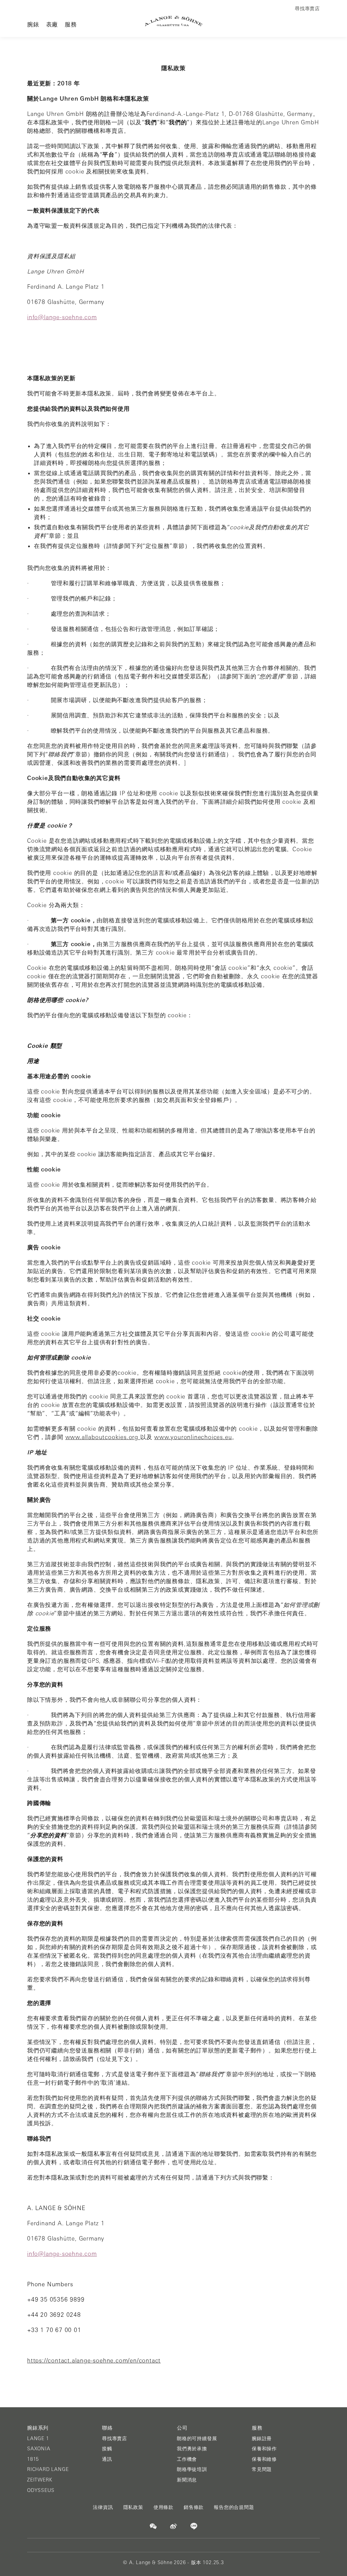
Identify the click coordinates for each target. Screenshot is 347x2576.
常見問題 (262, 2469)
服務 (71, 24)
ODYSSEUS (41, 2490)
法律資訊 (103, 2507)
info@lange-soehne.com (62, 317)
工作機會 (187, 2459)
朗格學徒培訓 (192, 2469)
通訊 (107, 2459)
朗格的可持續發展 (197, 2438)
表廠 (52, 24)
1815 (33, 2459)
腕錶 (33, 24)
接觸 (107, 2449)
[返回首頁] (174, 21)
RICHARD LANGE (48, 2469)
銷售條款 (194, 2507)
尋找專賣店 (115, 2438)
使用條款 (164, 2507)
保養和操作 (264, 2449)
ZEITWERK (40, 2480)
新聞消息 (187, 2480)
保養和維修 (264, 2459)
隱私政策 (133, 2507)
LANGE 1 (38, 2438)
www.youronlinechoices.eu (193, 1437)
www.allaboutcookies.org (103, 1437)
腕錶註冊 (262, 2438)
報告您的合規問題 (234, 2507)
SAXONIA (39, 2449)
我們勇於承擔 (192, 2449)
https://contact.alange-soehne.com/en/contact (94, 2360)
